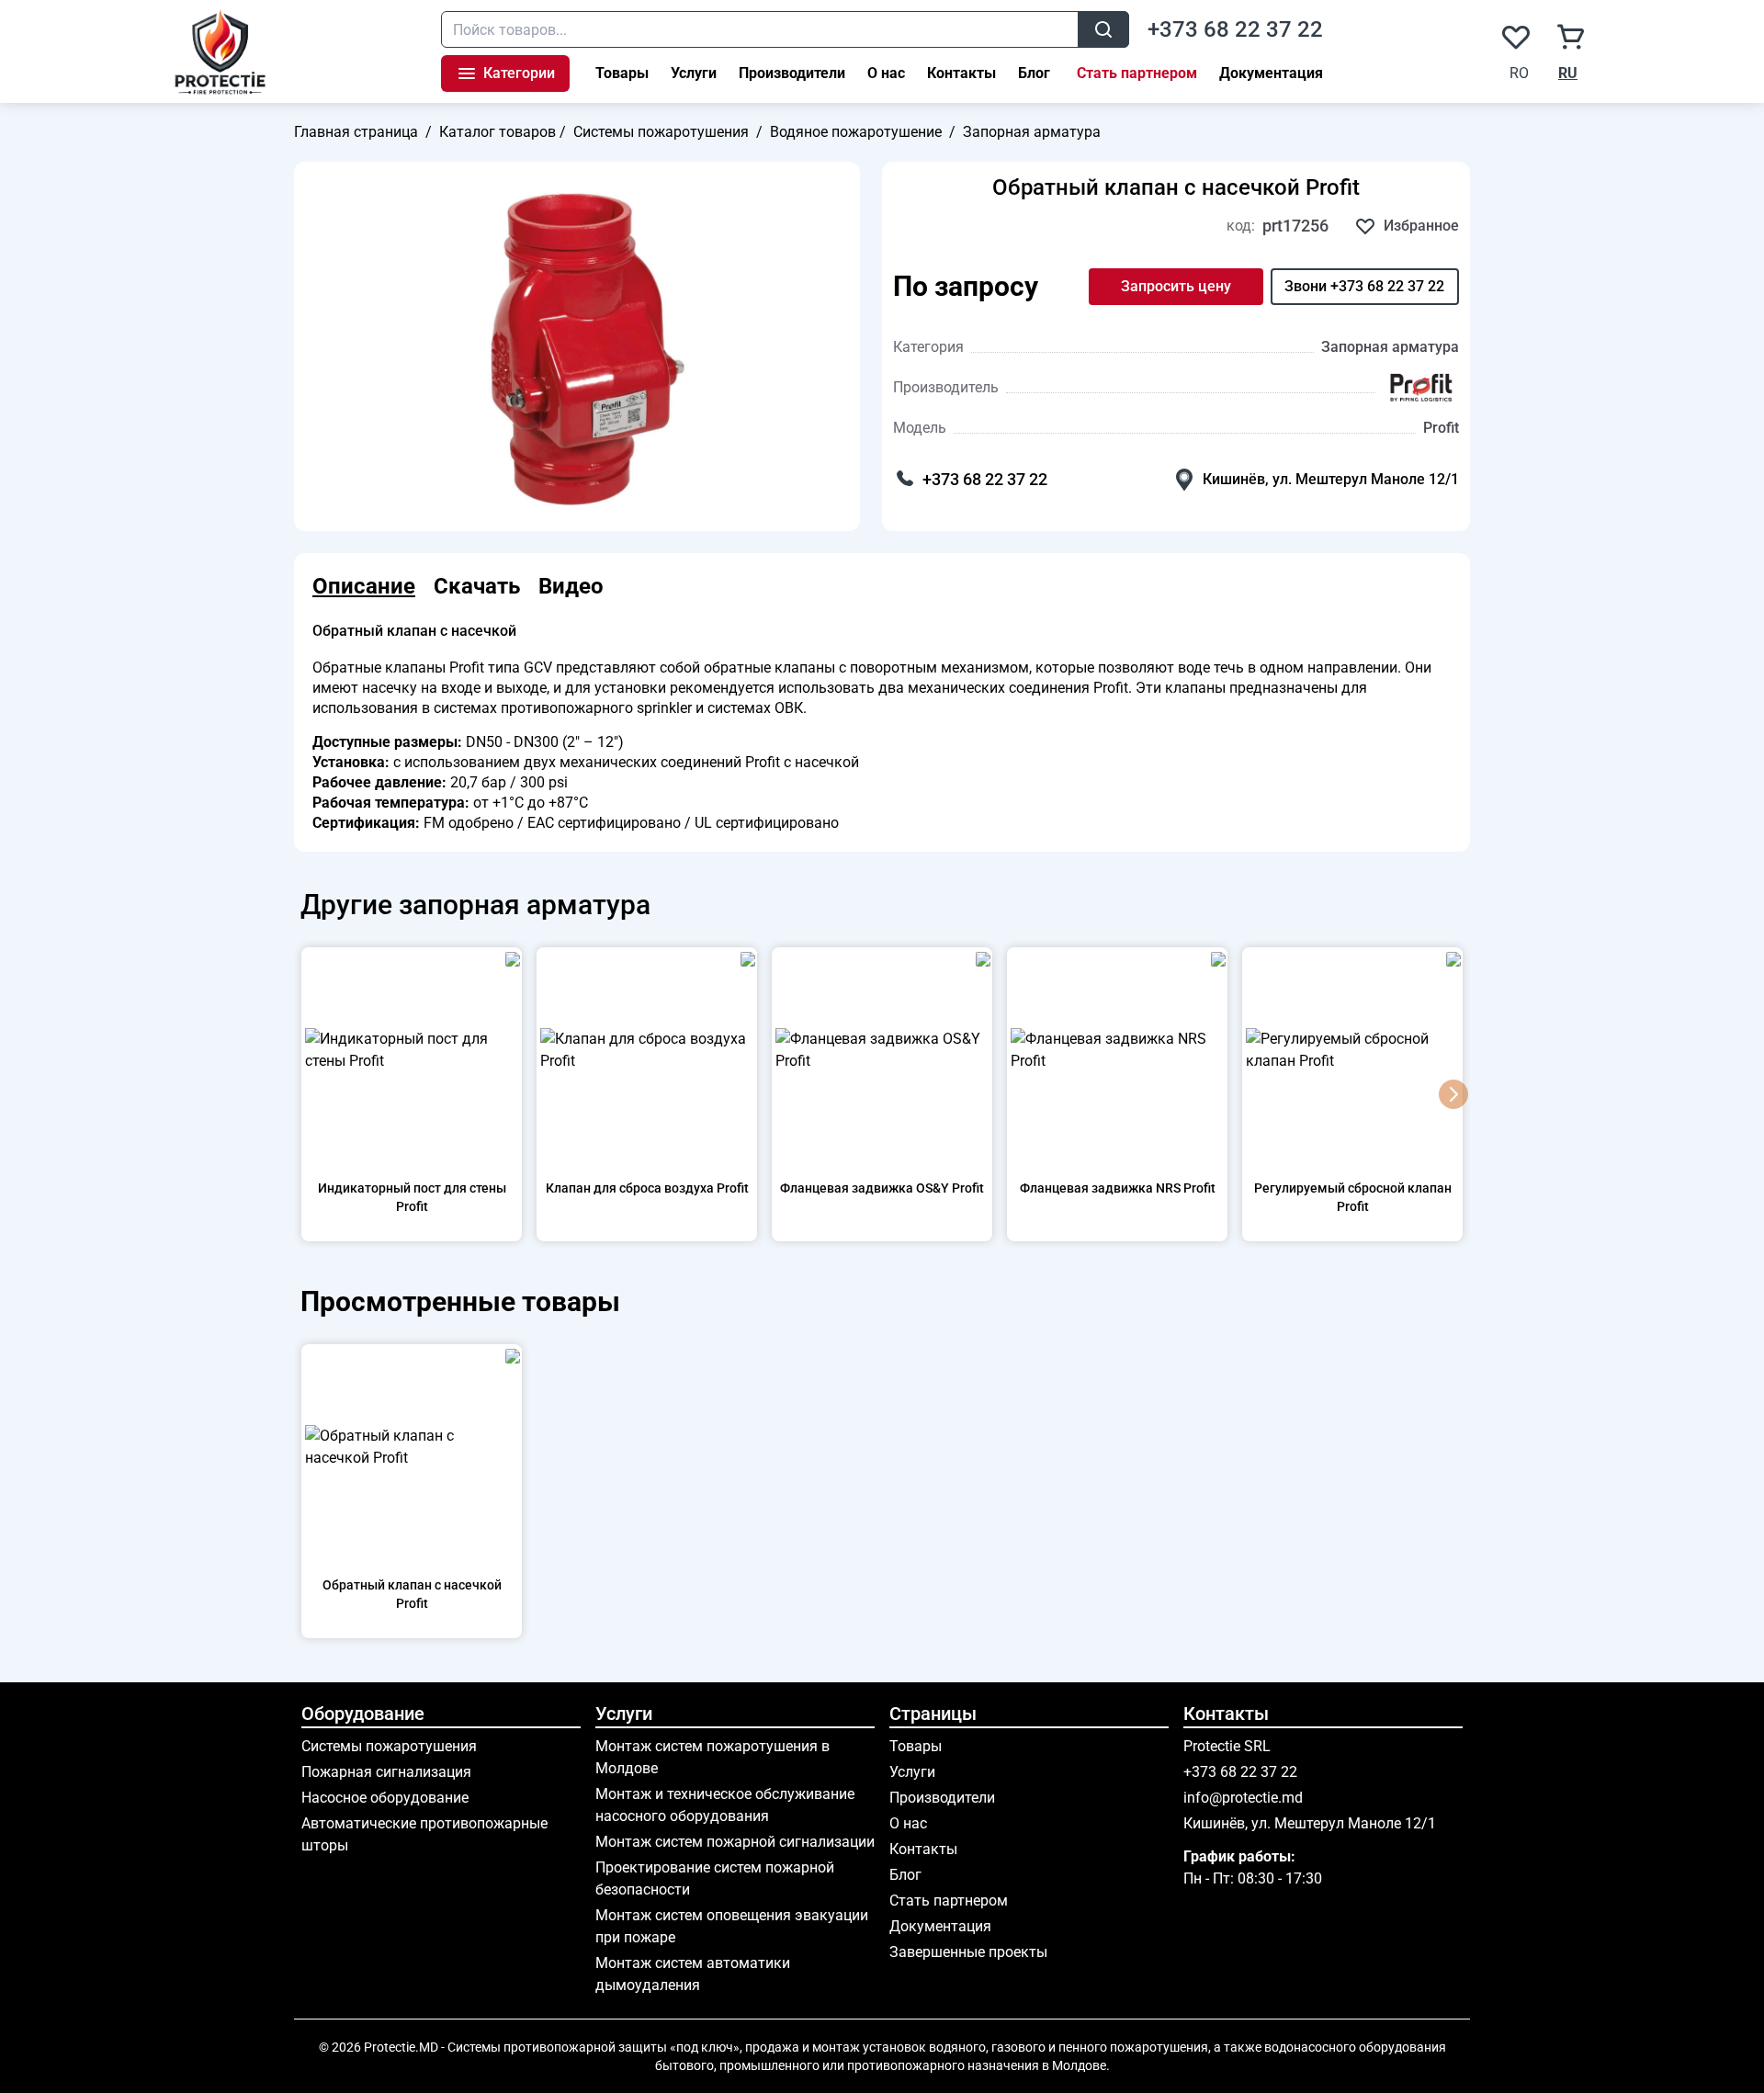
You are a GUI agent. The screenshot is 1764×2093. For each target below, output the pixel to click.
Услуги (694, 73)
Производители (792, 73)
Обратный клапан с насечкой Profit (1176, 187)
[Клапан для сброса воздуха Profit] (647, 1050)
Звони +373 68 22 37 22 (1364, 286)
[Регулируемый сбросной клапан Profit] (1352, 1050)
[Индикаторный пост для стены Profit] (412, 1050)
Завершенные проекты (968, 1952)
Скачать (477, 586)
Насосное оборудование (385, 1798)
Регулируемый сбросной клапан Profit (1353, 1197)
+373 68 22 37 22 (1235, 29)
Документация (1271, 73)
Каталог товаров (498, 132)
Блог (1034, 73)
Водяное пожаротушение (856, 132)
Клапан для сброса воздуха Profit (647, 1188)
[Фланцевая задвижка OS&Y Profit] (882, 1050)
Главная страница (356, 132)
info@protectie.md (1243, 1798)
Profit (1441, 428)
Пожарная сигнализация (386, 1772)
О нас (886, 73)
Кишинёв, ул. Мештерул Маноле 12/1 (1331, 479)
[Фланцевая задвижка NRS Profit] (1117, 1050)
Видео (571, 586)
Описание (364, 586)
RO (1519, 73)
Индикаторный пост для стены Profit (412, 1197)
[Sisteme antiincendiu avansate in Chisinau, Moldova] (221, 51)
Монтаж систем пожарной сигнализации (735, 1842)
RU (1568, 73)
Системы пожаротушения (661, 132)
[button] (1453, 1094)
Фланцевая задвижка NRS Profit (1118, 1188)
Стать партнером (1137, 73)
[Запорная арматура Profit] (1421, 388)
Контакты (961, 73)
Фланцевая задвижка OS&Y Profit (882, 1188)
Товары (622, 73)
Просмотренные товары (457, 1301)
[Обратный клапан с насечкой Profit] (412, 1447)
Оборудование (363, 1714)
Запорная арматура (1032, 132)
